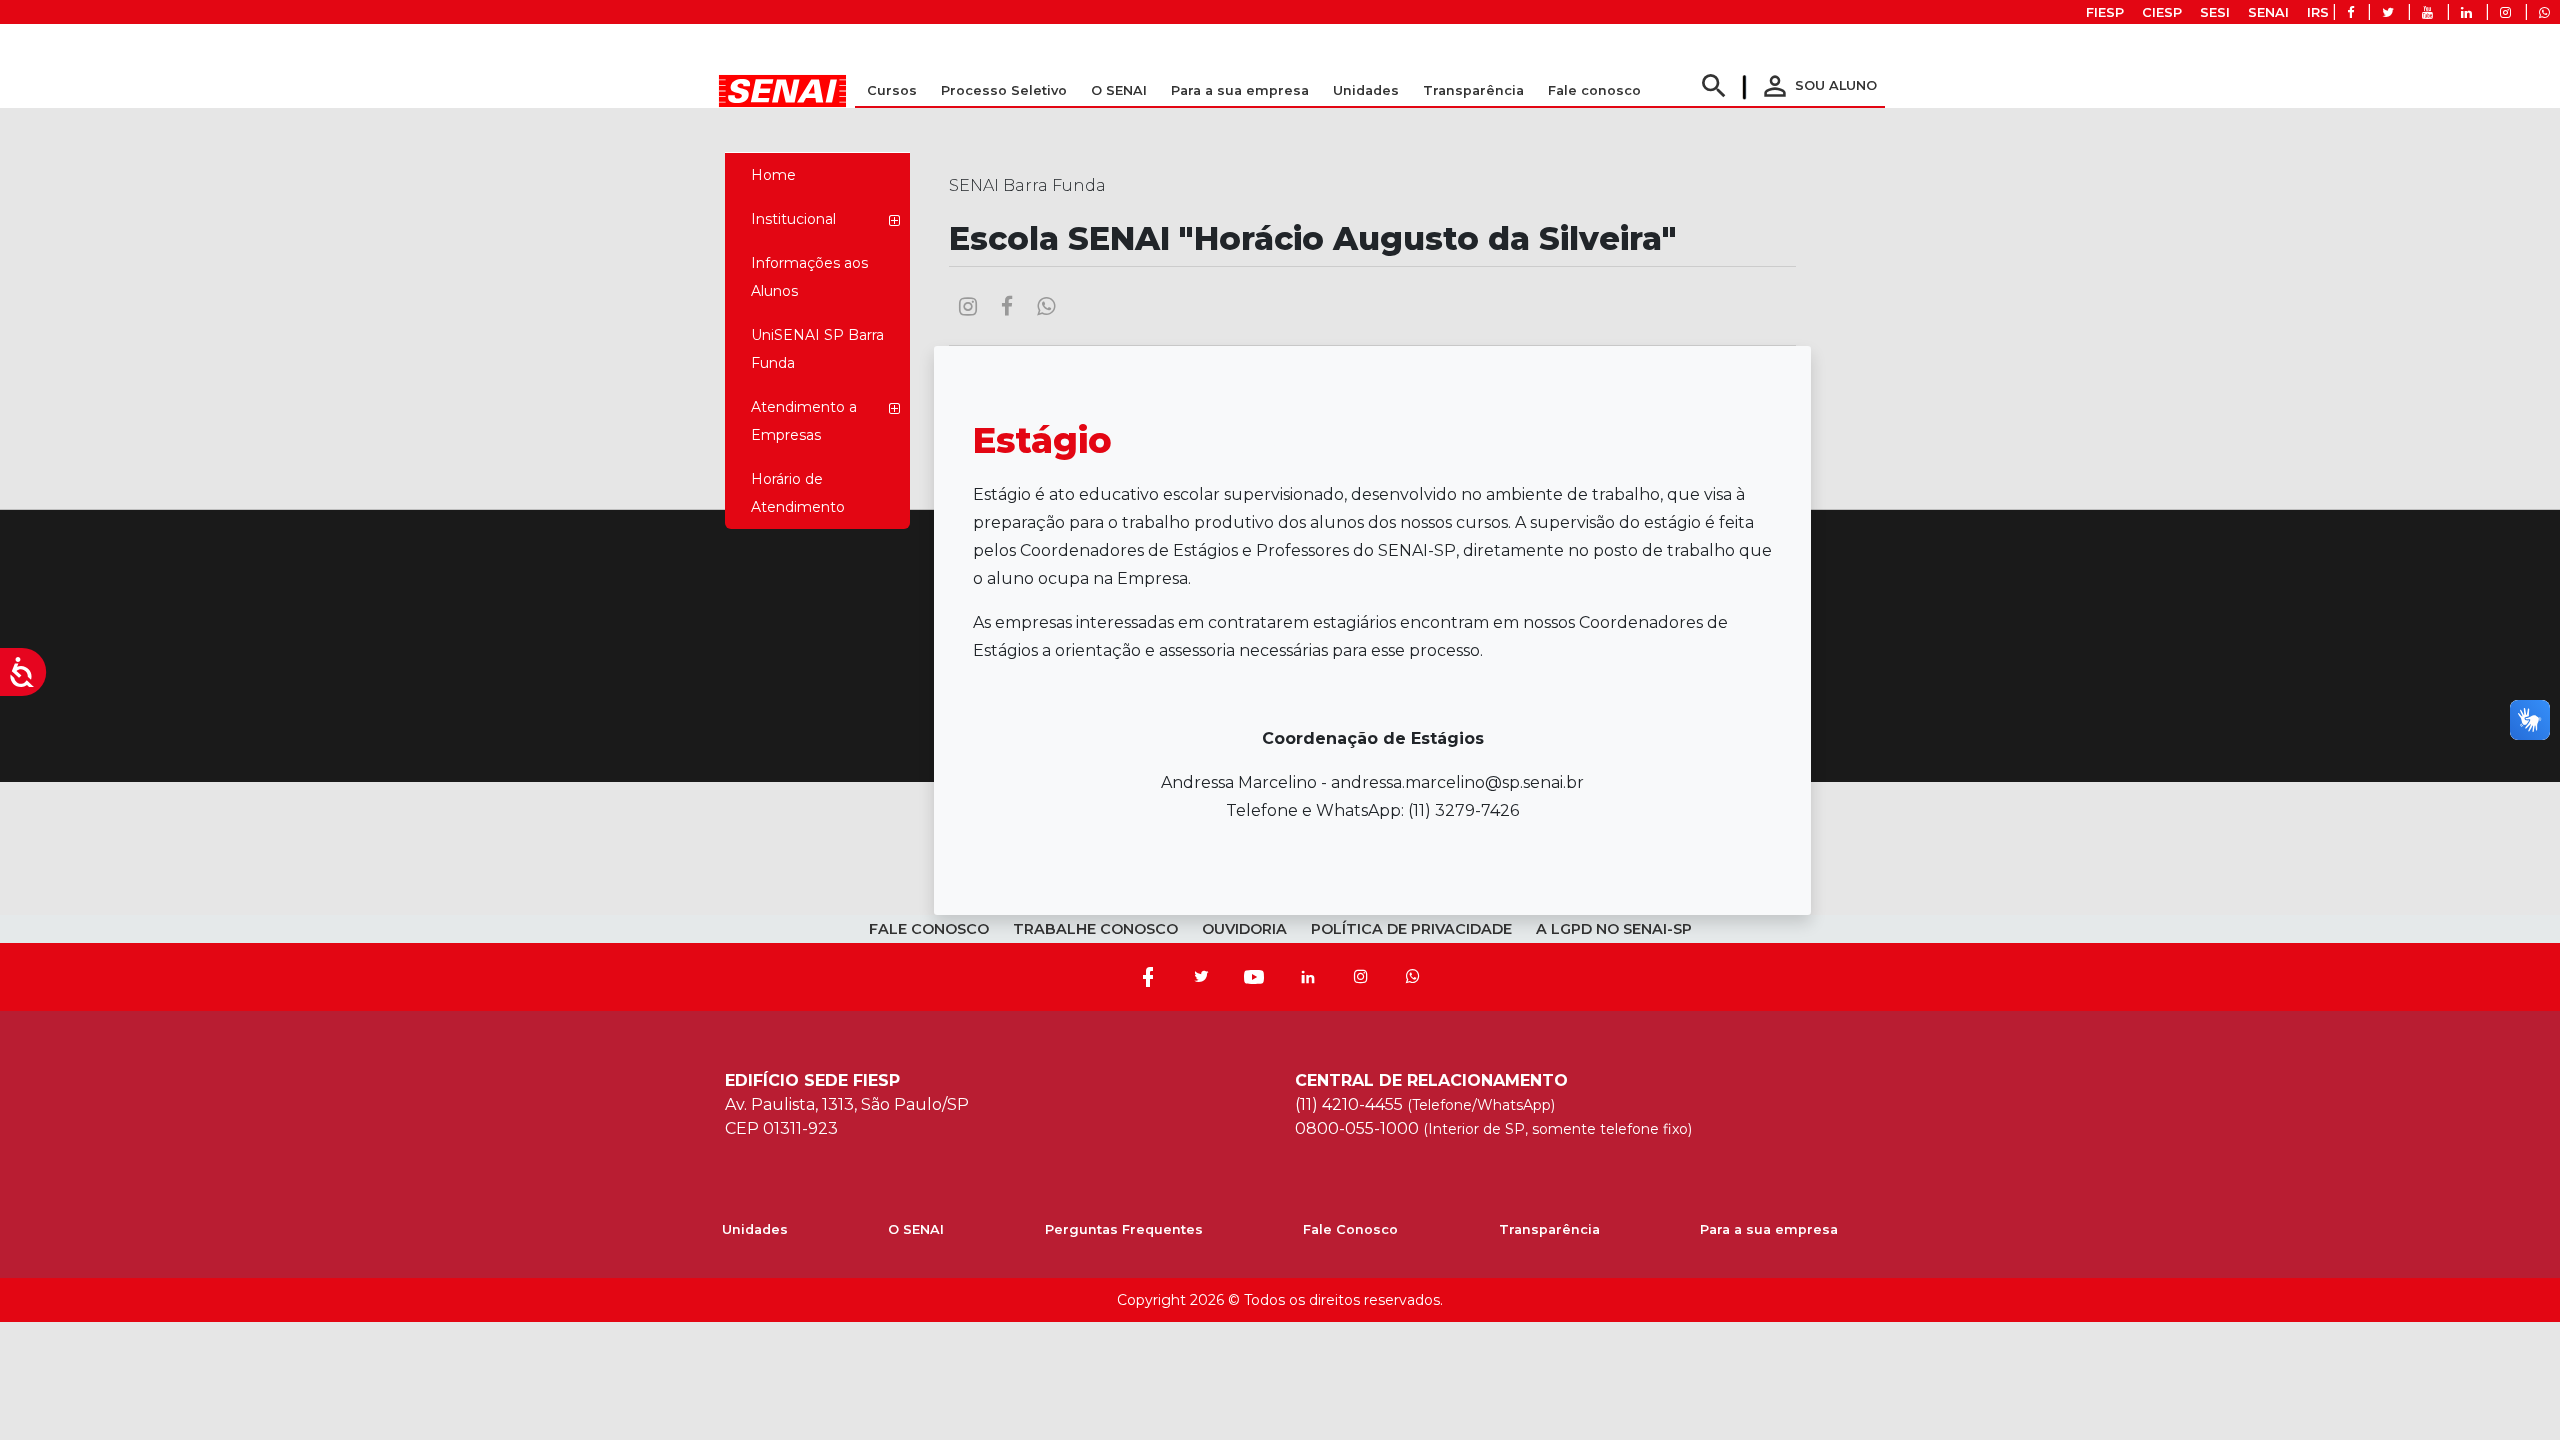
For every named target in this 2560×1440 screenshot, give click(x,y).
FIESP (2105, 12)
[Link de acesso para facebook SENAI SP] (2350, 12)
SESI (2215, 12)
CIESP (2162, 12)
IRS (2318, 12)
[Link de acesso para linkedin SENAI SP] (2466, 12)
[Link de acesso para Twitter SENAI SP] (2388, 12)
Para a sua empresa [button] (1240, 90)
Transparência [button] (1473, 90)
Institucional (793, 219)
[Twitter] (1201, 977)
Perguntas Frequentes (1124, 1229)
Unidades (1366, 90)
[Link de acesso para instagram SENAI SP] (2505, 12)
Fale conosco (1594, 90)
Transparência (1549, 1229)
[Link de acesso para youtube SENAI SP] (2427, 12)
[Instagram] (1361, 977)
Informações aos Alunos (809, 277)
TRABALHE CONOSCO (1095, 929)
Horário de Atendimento (798, 493)
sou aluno (1818, 85)
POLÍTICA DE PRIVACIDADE (1411, 929)
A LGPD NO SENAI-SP (1614, 929)
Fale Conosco (1350, 1229)
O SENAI (916, 1229)
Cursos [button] (892, 90)
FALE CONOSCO (929, 929)
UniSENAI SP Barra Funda (817, 349)
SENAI (2268, 12)
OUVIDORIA (1244, 929)
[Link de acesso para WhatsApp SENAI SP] (2544, 12)
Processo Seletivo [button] (1004, 90)
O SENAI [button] (1119, 90)
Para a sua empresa (1769, 1229)
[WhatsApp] (1413, 977)
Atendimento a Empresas (804, 421)
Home (773, 175)
